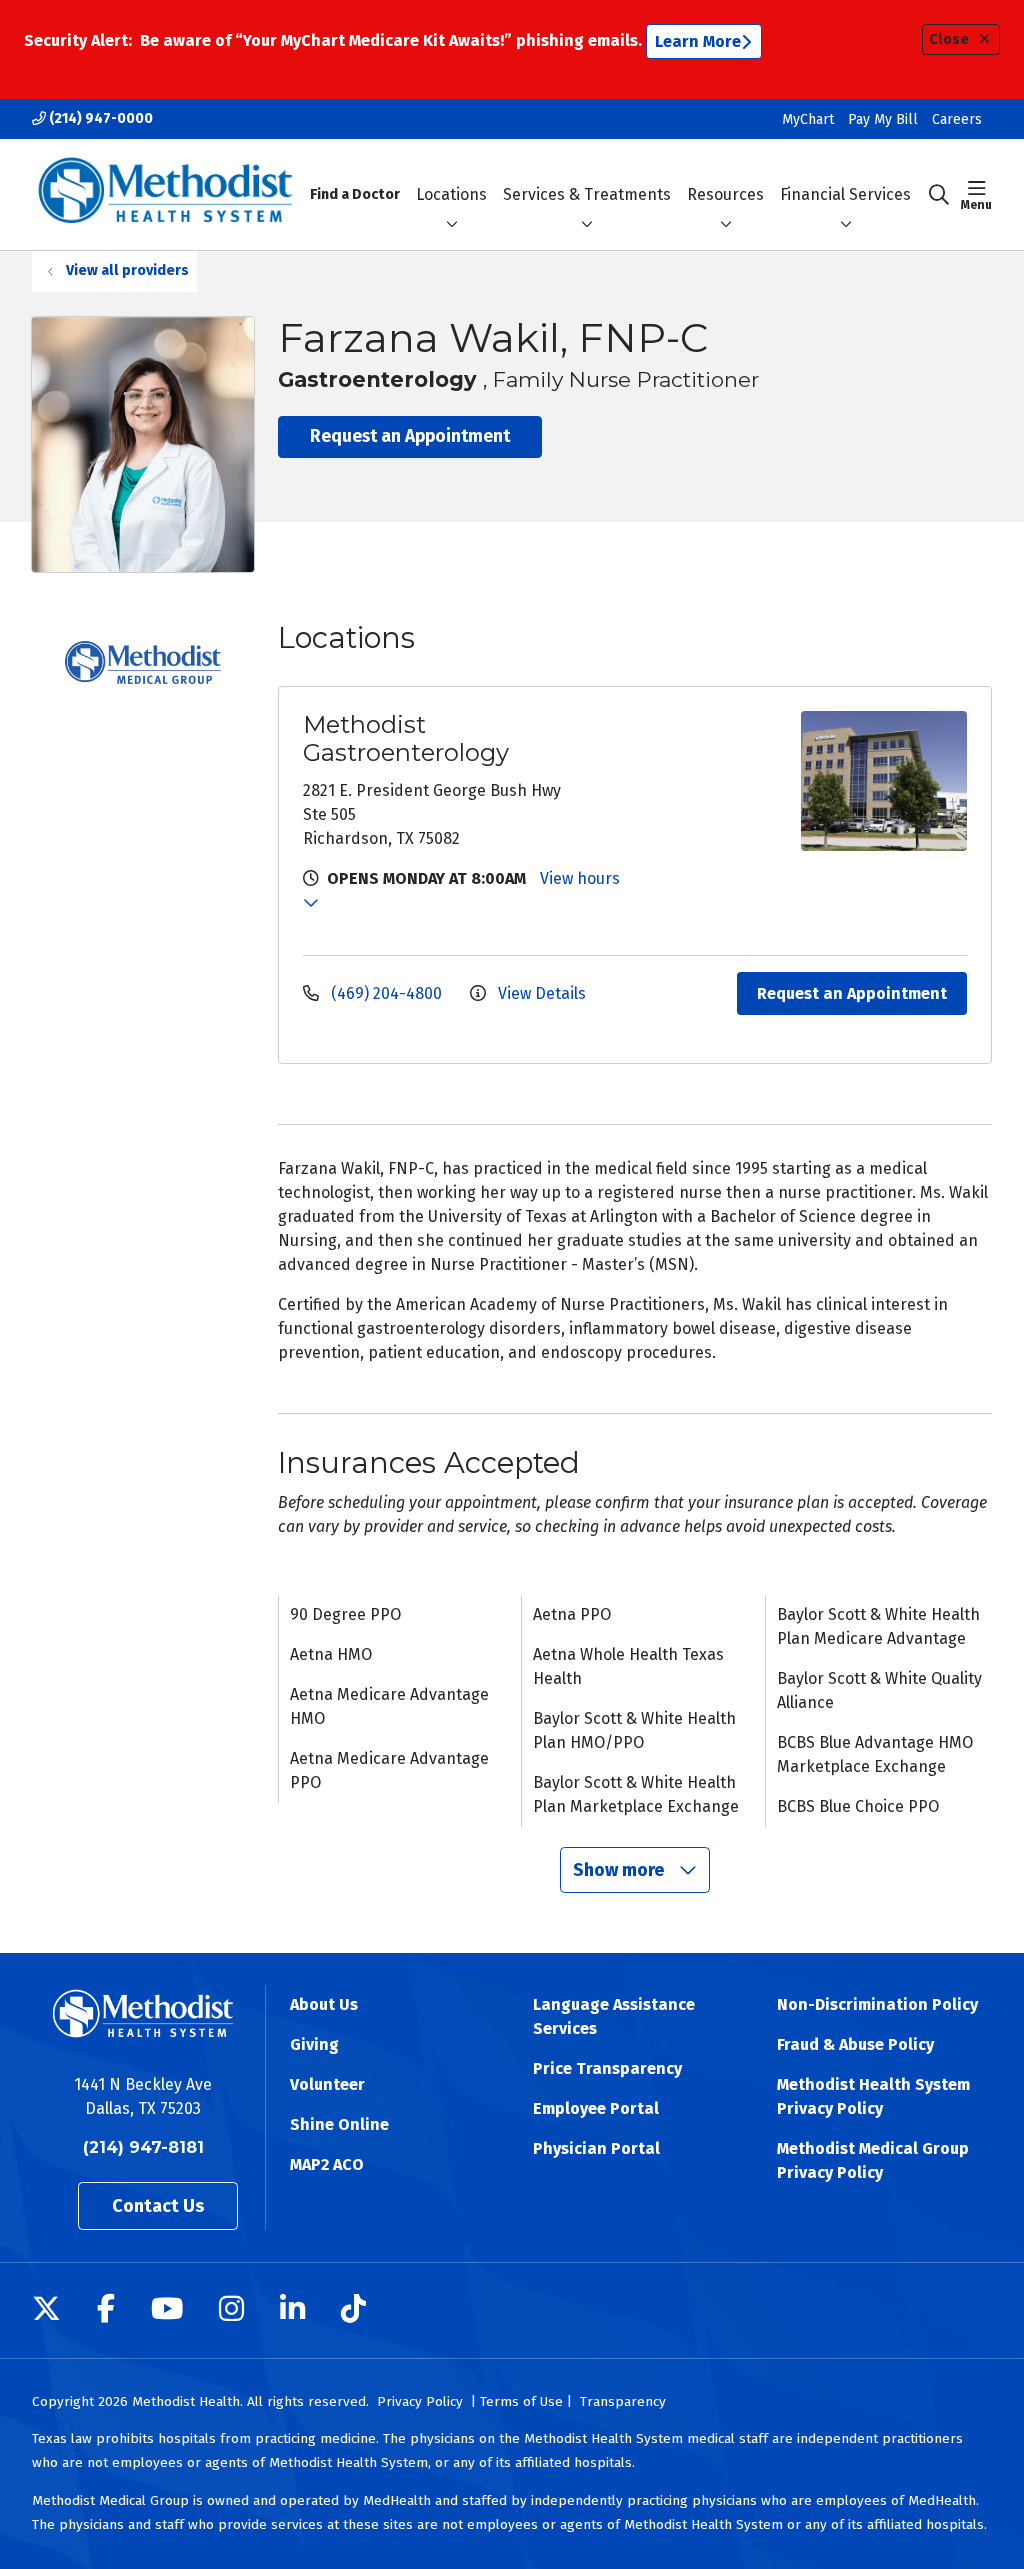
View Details (540, 993)
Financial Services (845, 194)
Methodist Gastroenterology (406, 738)
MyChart (808, 119)
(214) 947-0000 (99, 118)
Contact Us (158, 2206)
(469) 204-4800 (386, 993)
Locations (451, 194)
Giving (314, 2044)
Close (949, 39)
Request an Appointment (410, 436)
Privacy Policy (420, 2401)
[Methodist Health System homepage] (165, 194)
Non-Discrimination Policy (877, 2004)
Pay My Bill (883, 119)
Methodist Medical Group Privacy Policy (873, 2160)
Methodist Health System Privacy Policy (873, 2096)
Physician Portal (596, 2148)
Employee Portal (596, 2108)
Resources (725, 194)
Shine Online (339, 2124)
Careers (957, 119)
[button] (976, 195)
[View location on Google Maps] (706, 781)
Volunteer (327, 2084)
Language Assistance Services (614, 2016)
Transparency (623, 2401)
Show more (620, 1870)
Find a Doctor (355, 194)
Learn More (698, 41)
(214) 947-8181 (143, 2147)
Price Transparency (607, 2068)
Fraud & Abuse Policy (855, 2044)
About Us (324, 2004)
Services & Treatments (587, 194)
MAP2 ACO (327, 2164)
